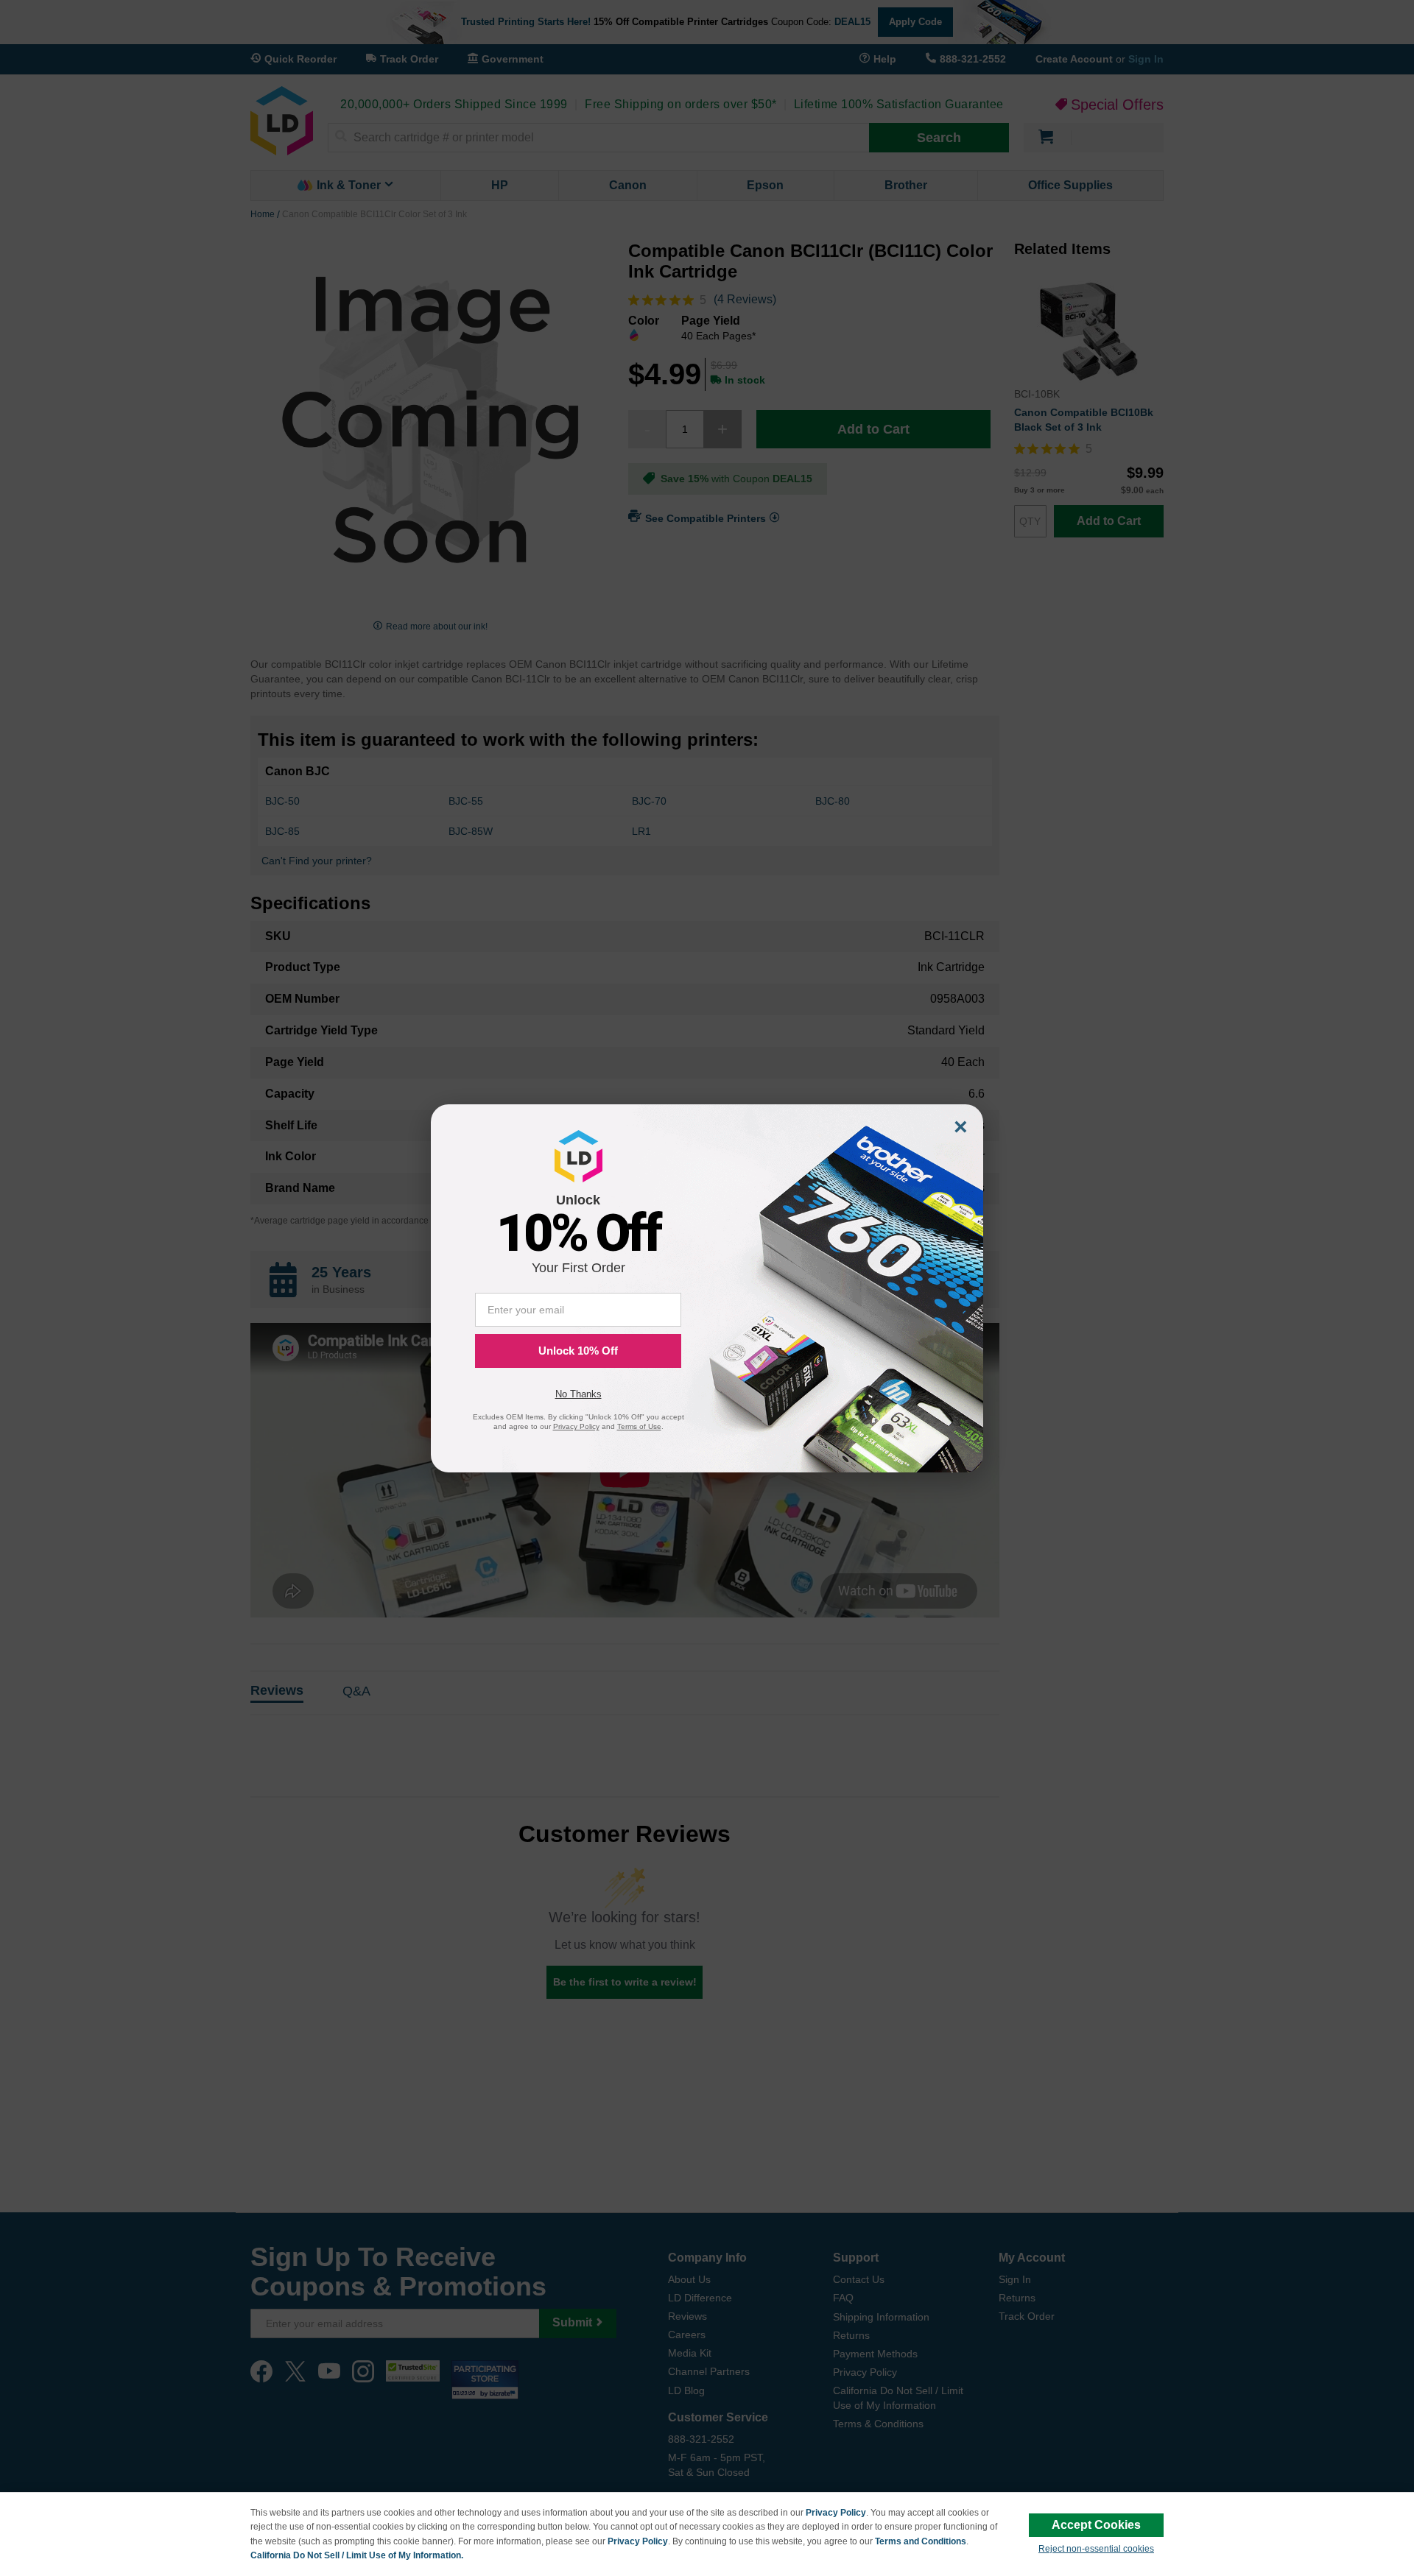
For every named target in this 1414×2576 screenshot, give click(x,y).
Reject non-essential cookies (1096, 2549)
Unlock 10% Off (578, 1351)
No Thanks (578, 1394)
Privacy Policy (836, 2513)
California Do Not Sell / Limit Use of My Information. (357, 2555)
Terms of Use (639, 1426)
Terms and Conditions (921, 2541)
